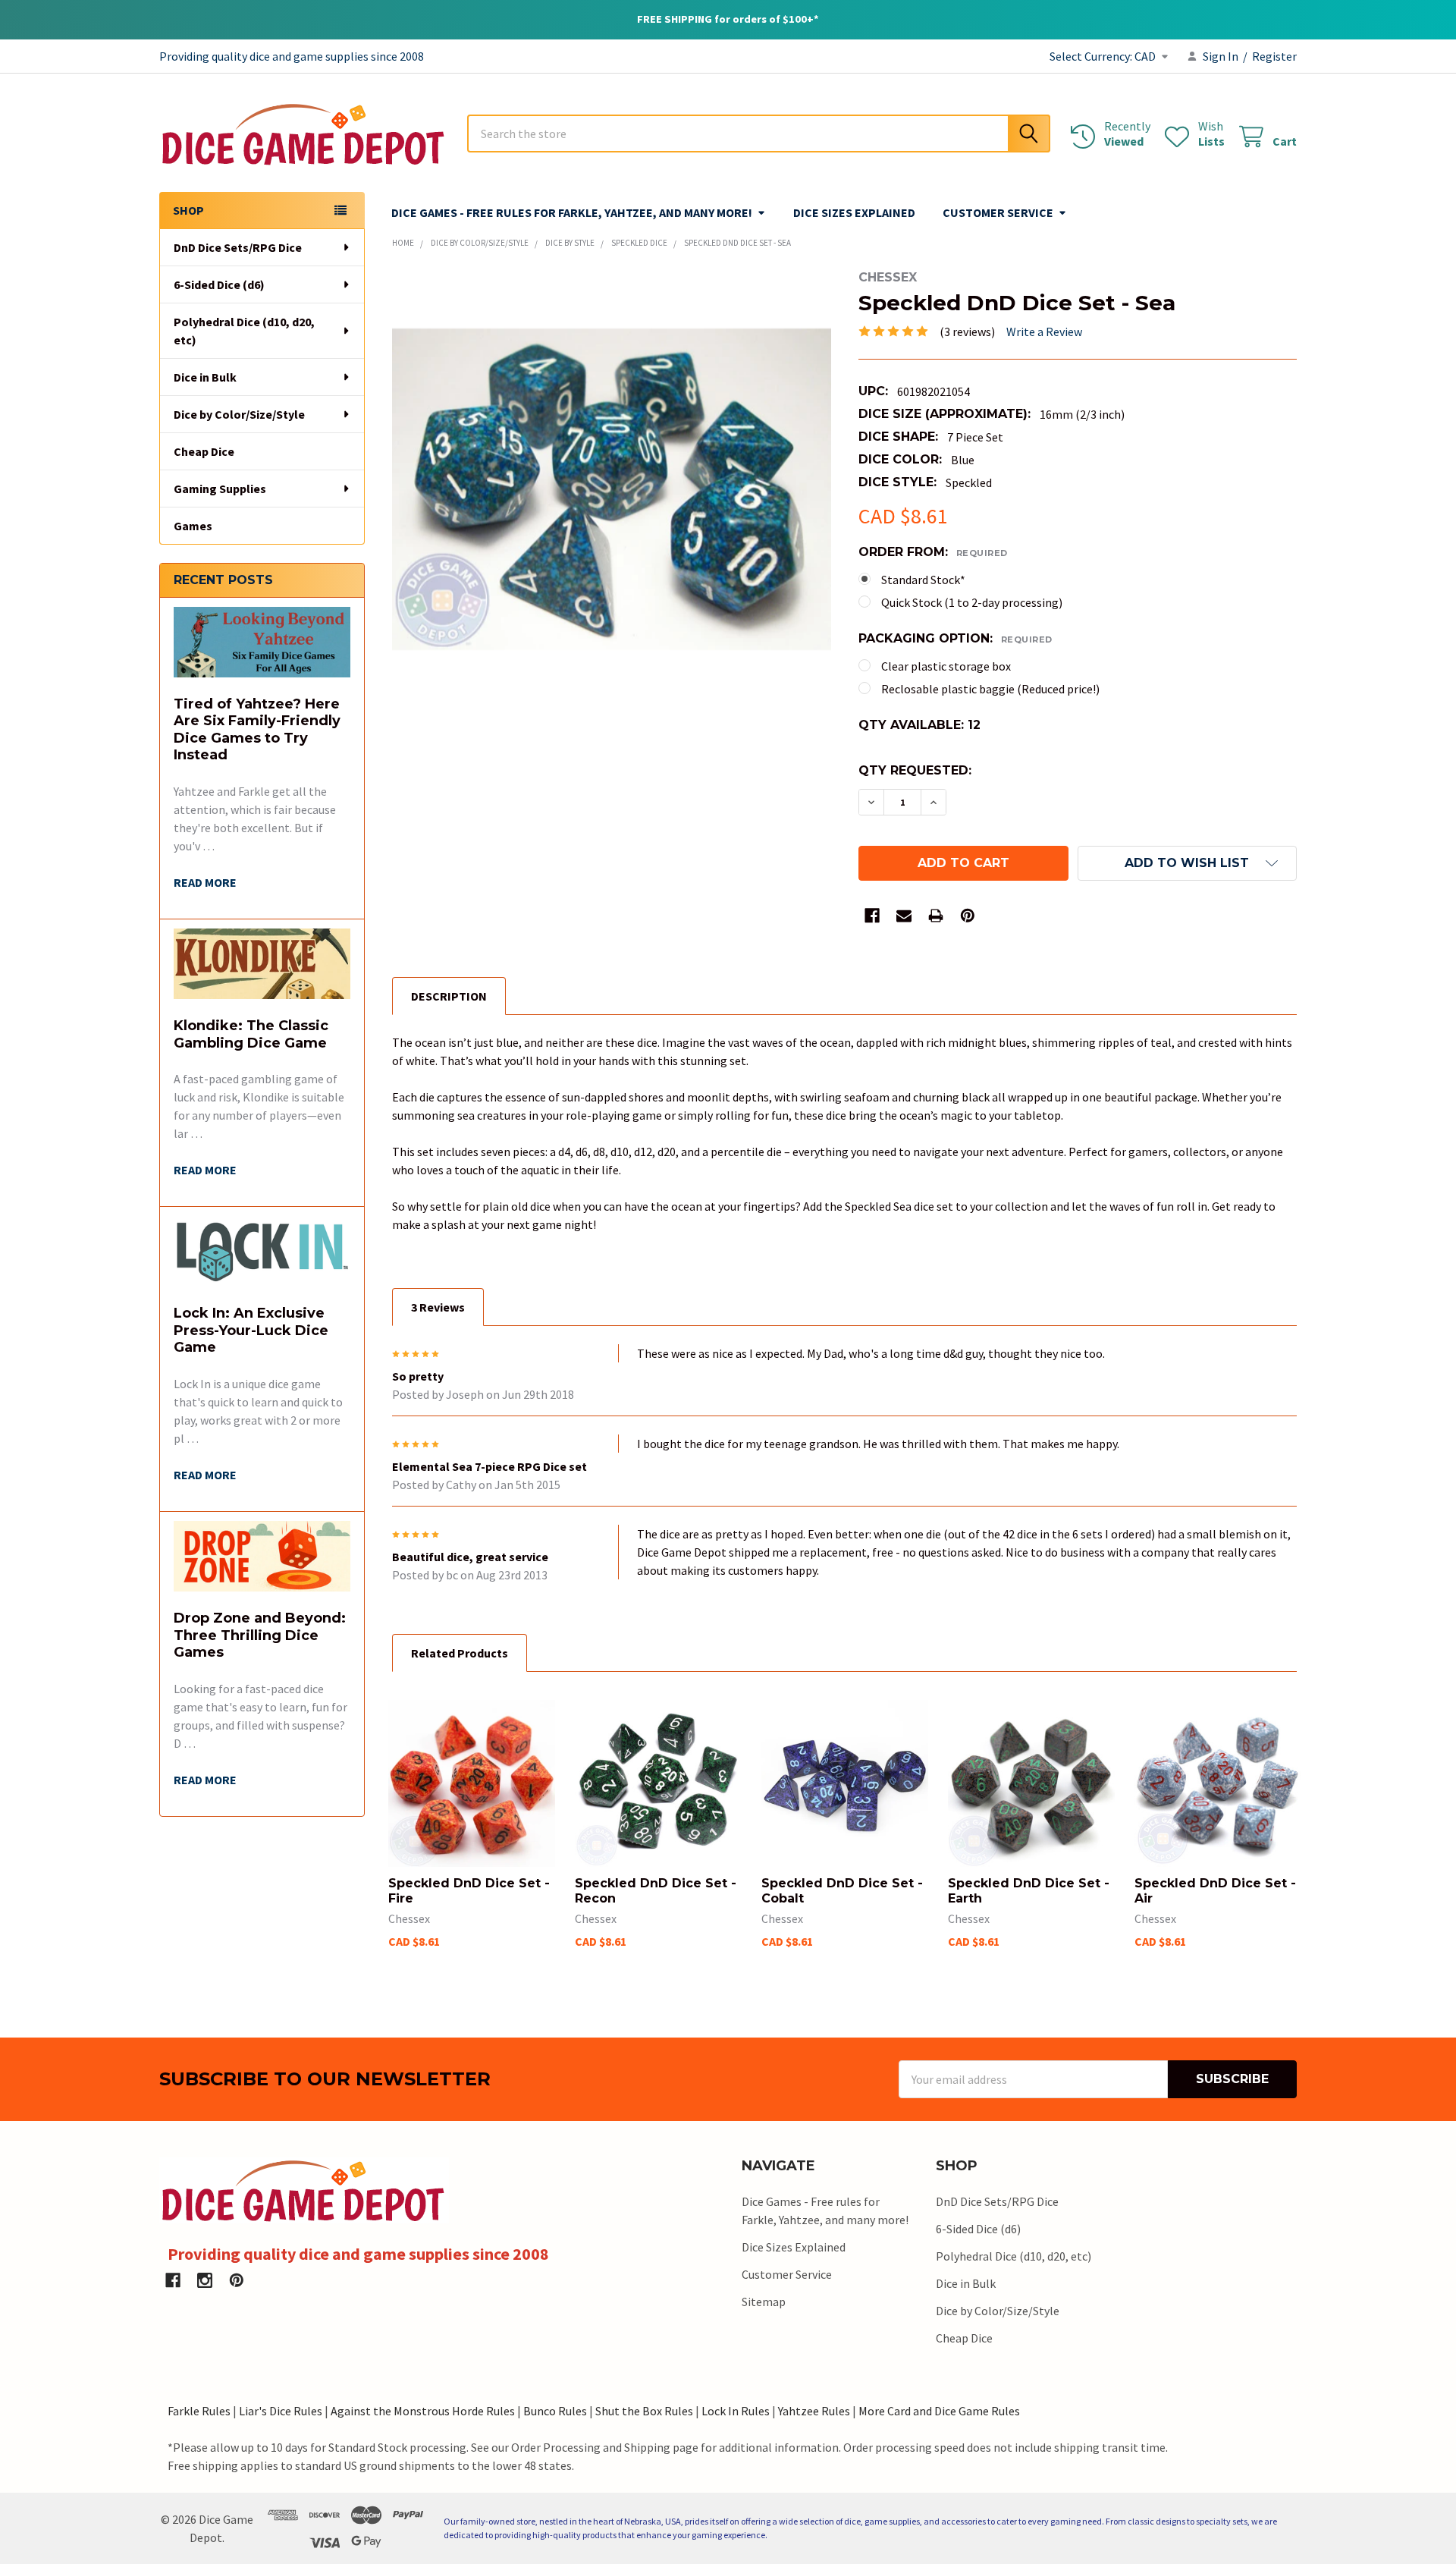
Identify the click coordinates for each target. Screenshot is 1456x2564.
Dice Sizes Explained (854, 212)
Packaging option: (955, 638)
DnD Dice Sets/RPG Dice (238, 247)
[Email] (904, 916)
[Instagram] (205, 2280)
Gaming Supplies (220, 489)
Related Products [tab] (460, 1653)
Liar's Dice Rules (281, 2411)
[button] (1187, 863)
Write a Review (1044, 331)
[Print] (936, 916)
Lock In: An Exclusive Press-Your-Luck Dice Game (251, 1330)
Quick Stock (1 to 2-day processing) (972, 602)
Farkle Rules (199, 2411)
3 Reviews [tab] (438, 1307)
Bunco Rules (555, 2411)
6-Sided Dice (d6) (219, 284)
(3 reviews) (967, 331)
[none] (612, 490)
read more (205, 882)
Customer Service (998, 212)
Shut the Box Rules (644, 2411)
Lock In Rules (736, 2411)
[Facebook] (872, 916)
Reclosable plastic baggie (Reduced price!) (990, 689)
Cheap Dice (204, 451)
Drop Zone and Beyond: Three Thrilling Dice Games (260, 1635)
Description (449, 996)
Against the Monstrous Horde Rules (423, 2411)
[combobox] (759, 134)
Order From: (933, 552)
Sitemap (764, 2302)
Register (1274, 56)
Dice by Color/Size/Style (239, 414)
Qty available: (919, 725)
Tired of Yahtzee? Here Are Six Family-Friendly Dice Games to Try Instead (257, 730)
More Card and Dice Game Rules (939, 2411)
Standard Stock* (923, 580)
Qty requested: (915, 770)
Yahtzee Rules (814, 2411)
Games (193, 526)
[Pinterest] (968, 916)
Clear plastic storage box (946, 666)
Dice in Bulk (205, 377)
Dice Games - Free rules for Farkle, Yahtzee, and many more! (572, 212)
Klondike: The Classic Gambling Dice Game (251, 1034)
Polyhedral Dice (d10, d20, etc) (244, 331)
